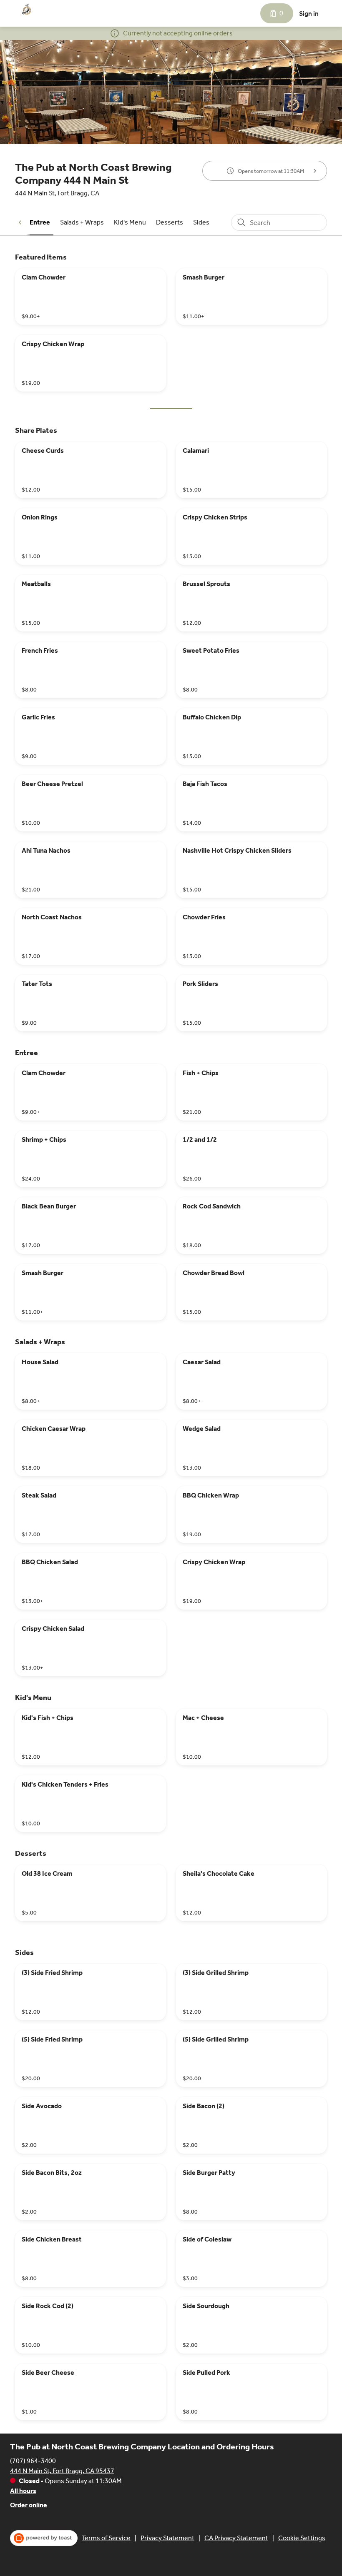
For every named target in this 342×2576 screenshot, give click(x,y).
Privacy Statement (167, 2538)
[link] (40, 222)
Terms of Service (106, 2538)
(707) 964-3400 (33, 2461)
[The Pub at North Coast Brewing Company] (27, 10)
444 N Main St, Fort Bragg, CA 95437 (62, 2471)
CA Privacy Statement (236, 2538)
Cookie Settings (302, 2538)
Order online (29, 2505)
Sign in (309, 14)
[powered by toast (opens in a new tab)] (44, 2538)
